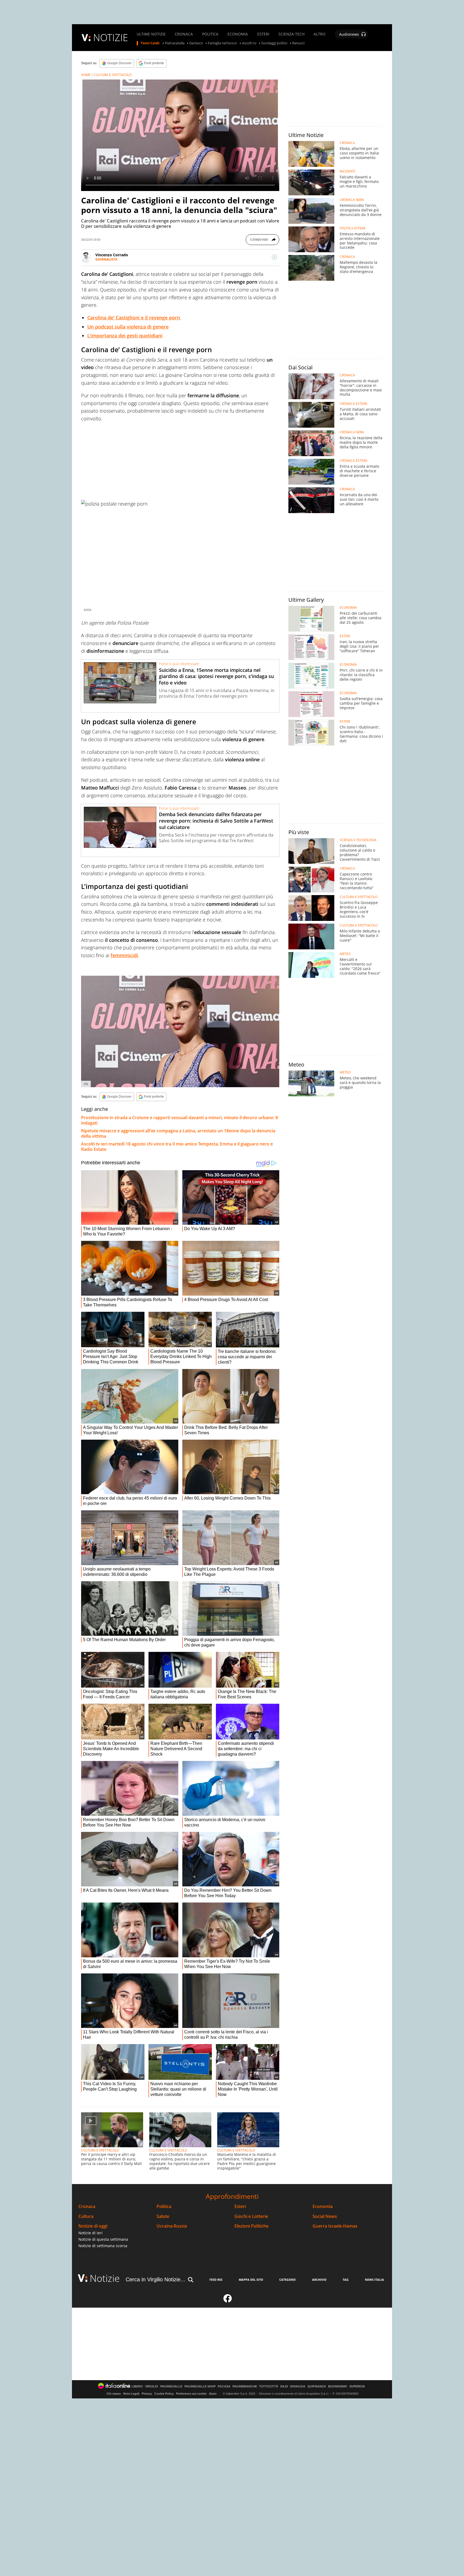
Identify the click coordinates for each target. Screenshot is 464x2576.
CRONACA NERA (352, 200)
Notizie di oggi (93, 2226)
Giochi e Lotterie (251, 2216)
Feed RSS (216, 2280)
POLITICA (210, 34)
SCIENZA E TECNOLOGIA (358, 840)
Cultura (86, 2216)
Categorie (287, 2280)
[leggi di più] (274, 257)
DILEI (284, 2386)
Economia (323, 2206)
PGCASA (224, 2386)
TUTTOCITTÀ (269, 2386)
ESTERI (263, 34)
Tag (346, 2280)
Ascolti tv (249, 43)
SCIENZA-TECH (291, 34)
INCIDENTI (347, 171)
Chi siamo (114, 2394)
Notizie (105, 2278)
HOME (86, 75)
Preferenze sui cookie (191, 2394)
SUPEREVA (357, 2386)
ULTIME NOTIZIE (151, 34)
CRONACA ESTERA (354, 404)
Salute (163, 2216)
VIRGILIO (152, 2386)
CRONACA (184, 34)
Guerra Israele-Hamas (335, 2226)
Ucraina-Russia (172, 2226)
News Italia (374, 2280)
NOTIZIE (111, 37)
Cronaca (87, 2206)
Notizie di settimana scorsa (103, 2246)
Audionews (349, 34)
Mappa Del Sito (251, 2280)
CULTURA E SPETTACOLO (113, 75)
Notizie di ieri (90, 2233)
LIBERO (137, 2386)
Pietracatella (175, 43)
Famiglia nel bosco (222, 43)
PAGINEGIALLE (171, 2386)
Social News (325, 2216)
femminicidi (124, 955)
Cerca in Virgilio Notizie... (155, 2279)
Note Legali (131, 2394)
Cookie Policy (164, 2394)
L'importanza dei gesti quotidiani (125, 336)
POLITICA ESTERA (353, 228)
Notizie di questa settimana (103, 2239)
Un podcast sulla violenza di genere (128, 327)
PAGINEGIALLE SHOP (200, 2386)
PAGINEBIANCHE (245, 2386)
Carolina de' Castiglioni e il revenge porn (134, 318)
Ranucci (298, 43)
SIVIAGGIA (298, 2386)
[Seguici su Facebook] (228, 2301)
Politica (164, 2206)
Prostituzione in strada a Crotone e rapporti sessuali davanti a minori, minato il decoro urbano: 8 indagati (180, 1120)
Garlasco (196, 43)
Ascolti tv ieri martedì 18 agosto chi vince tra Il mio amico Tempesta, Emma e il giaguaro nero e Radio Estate (177, 1147)
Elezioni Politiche (251, 2226)
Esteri (240, 2206)
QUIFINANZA (317, 2386)
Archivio (319, 2280)
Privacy (147, 2394)
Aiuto (213, 2394)
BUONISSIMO (338, 2386)
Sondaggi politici (274, 43)
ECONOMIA (238, 34)
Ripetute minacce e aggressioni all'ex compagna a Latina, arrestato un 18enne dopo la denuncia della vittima (178, 1133)
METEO (345, 954)
